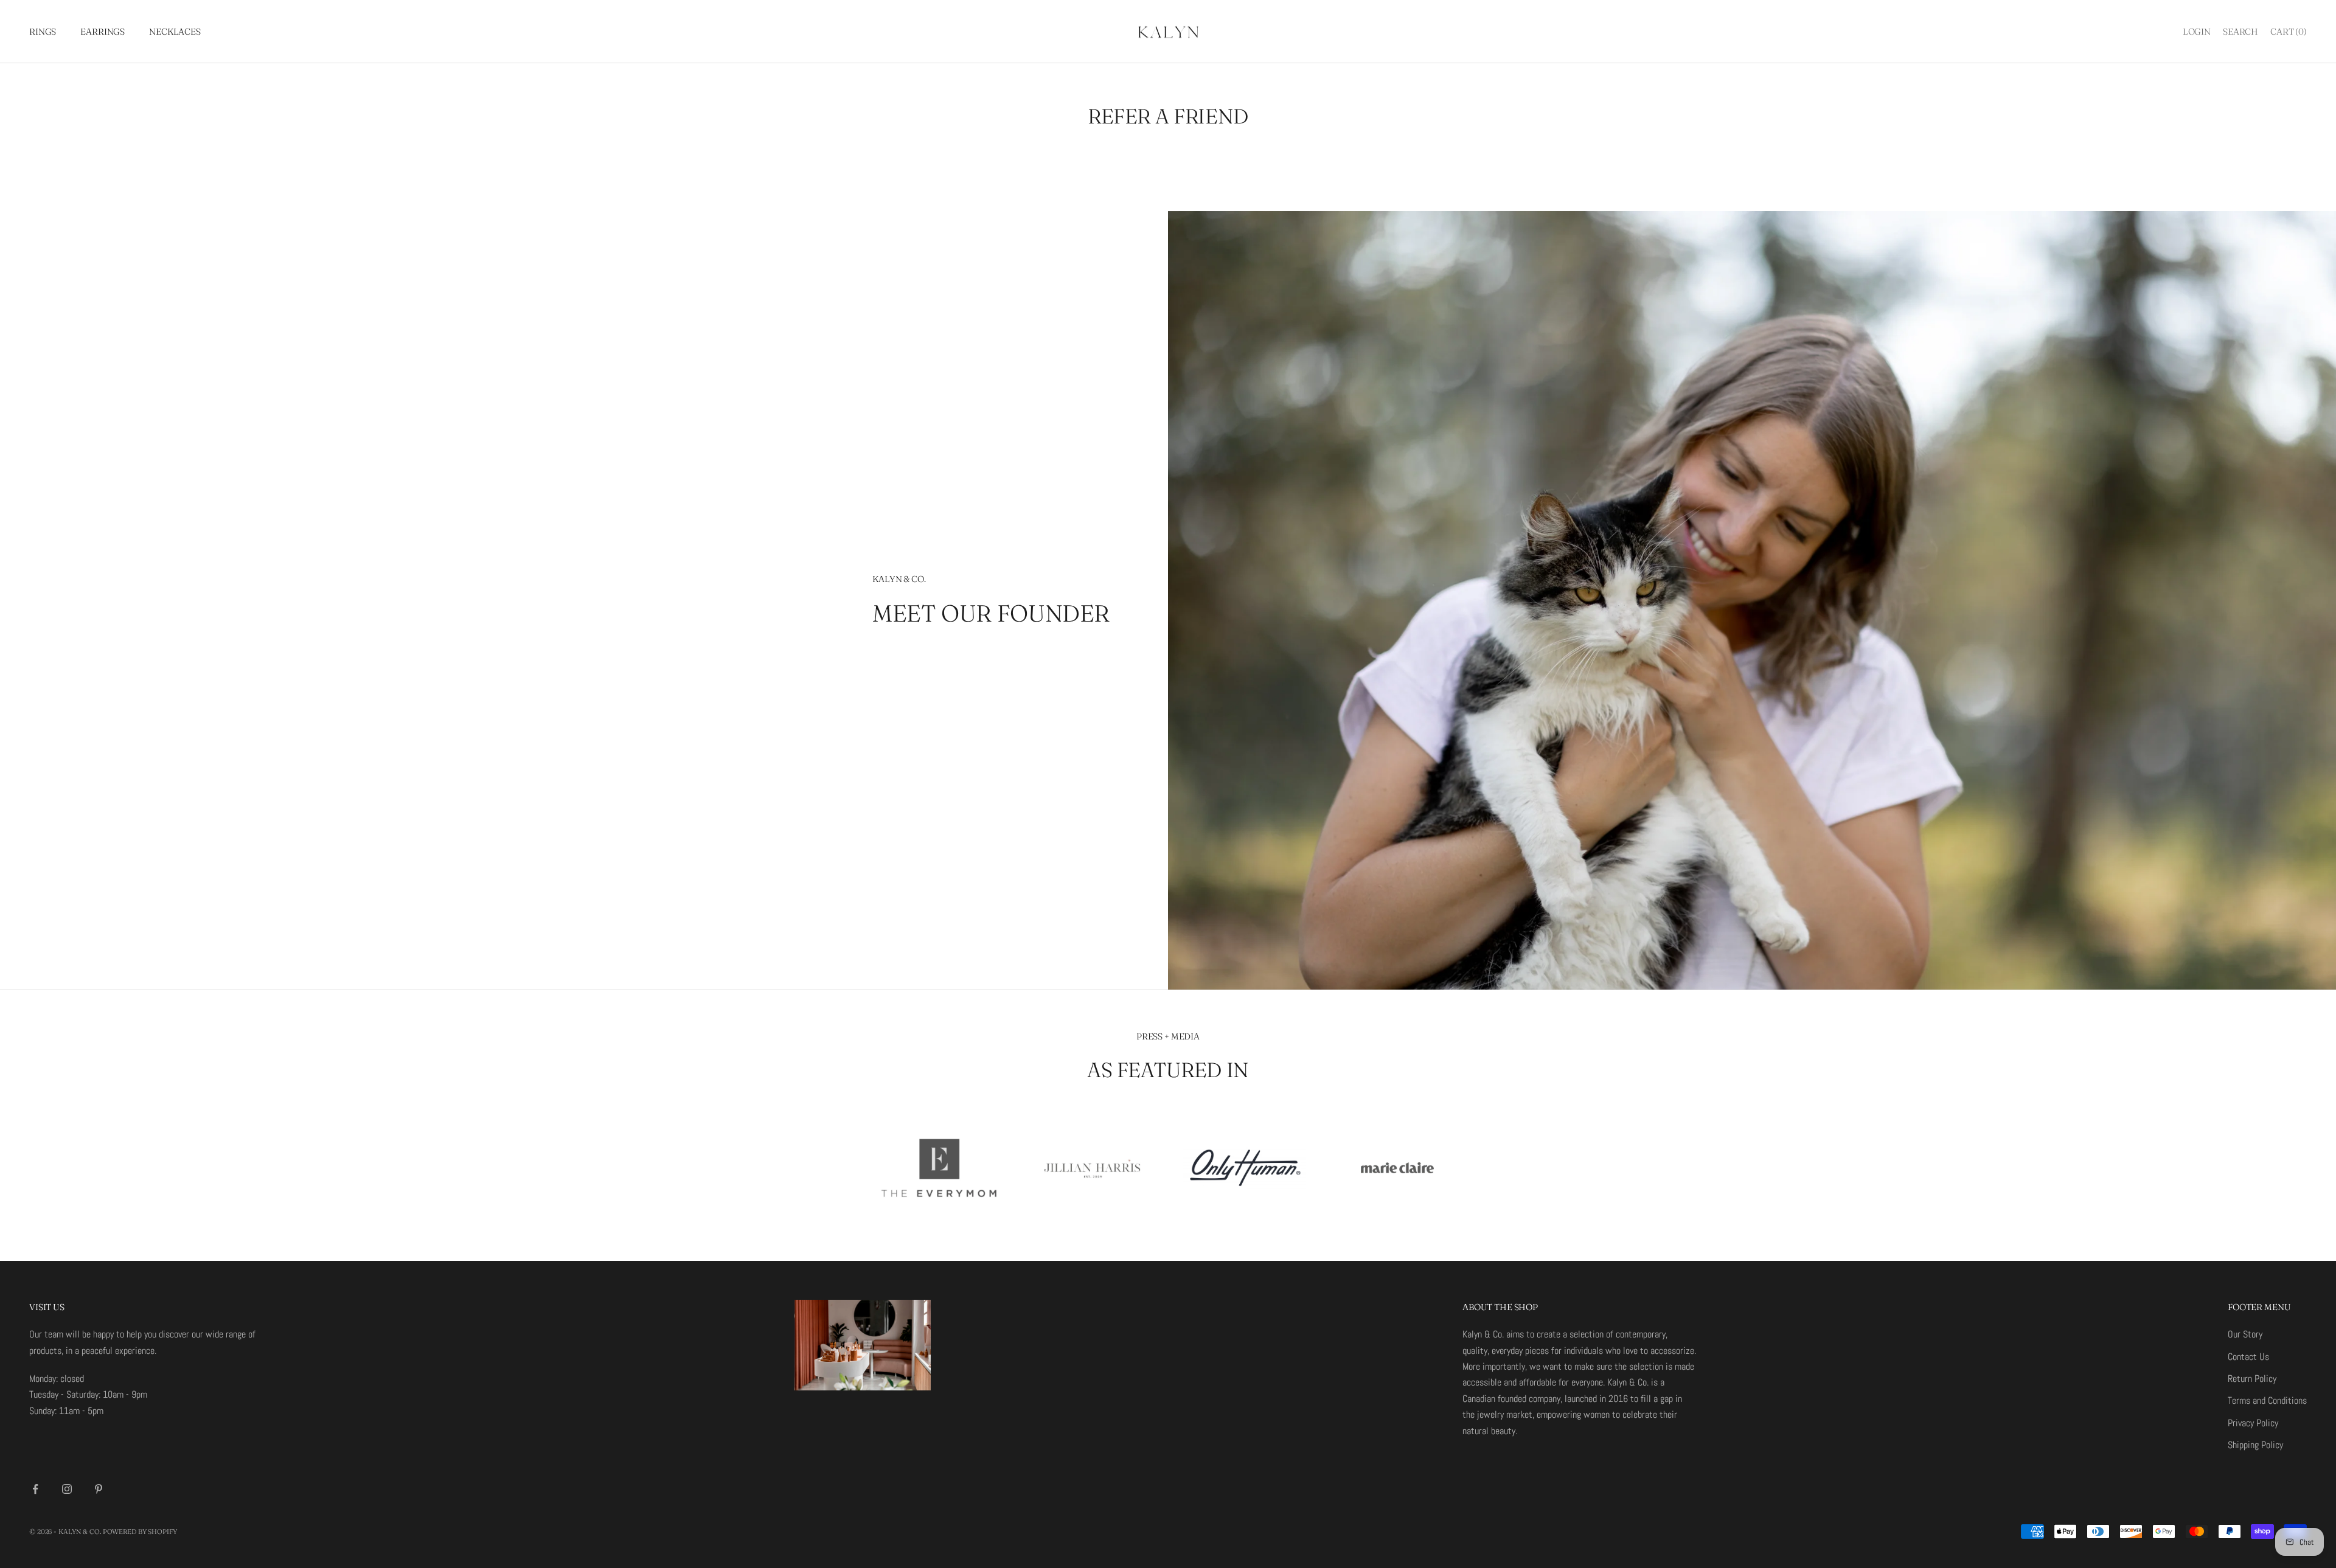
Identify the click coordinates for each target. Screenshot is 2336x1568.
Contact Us (2248, 1357)
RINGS (43, 32)
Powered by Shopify (140, 1532)
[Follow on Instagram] (67, 1489)
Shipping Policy (2255, 1445)
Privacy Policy (2253, 1423)
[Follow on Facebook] (35, 1489)
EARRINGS (103, 32)
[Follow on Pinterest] (99, 1489)
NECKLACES (175, 32)
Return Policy (2252, 1379)
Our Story (2245, 1334)
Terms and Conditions (2267, 1400)
